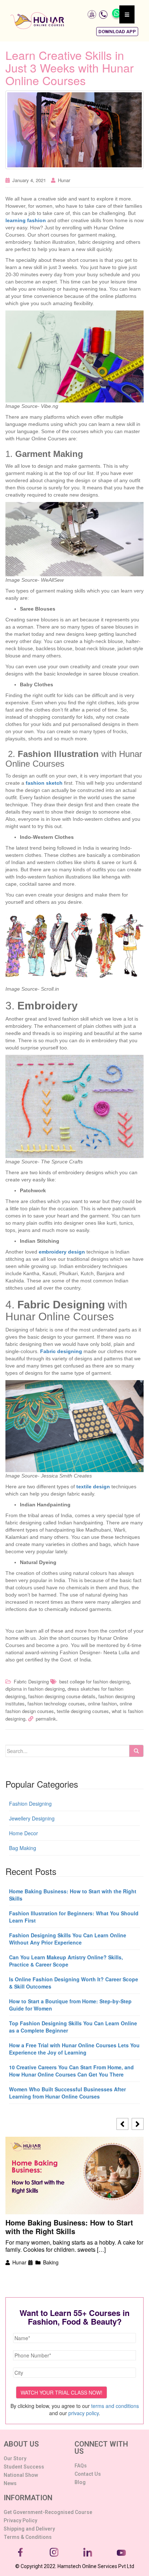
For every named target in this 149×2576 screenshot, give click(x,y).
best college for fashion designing (94, 1681)
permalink (46, 1719)
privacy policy (84, 2413)
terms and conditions (115, 2406)
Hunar (64, 180)
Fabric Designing (31, 1681)
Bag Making (23, 1848)
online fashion (102, 1703)
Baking (51, 2262)
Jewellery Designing (32, 1818)
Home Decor (24, 1833)
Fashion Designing (30, 1804)
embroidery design (62, 1252)
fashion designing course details (62, 1696)
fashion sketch (44, 783)
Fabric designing (61, 1351)
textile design (93, 1487)
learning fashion (26, 220)
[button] (117, 32)
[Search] (136, 1751)
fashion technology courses (56, 1703)
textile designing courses (83, 1711)
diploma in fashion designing (35, 1689)
